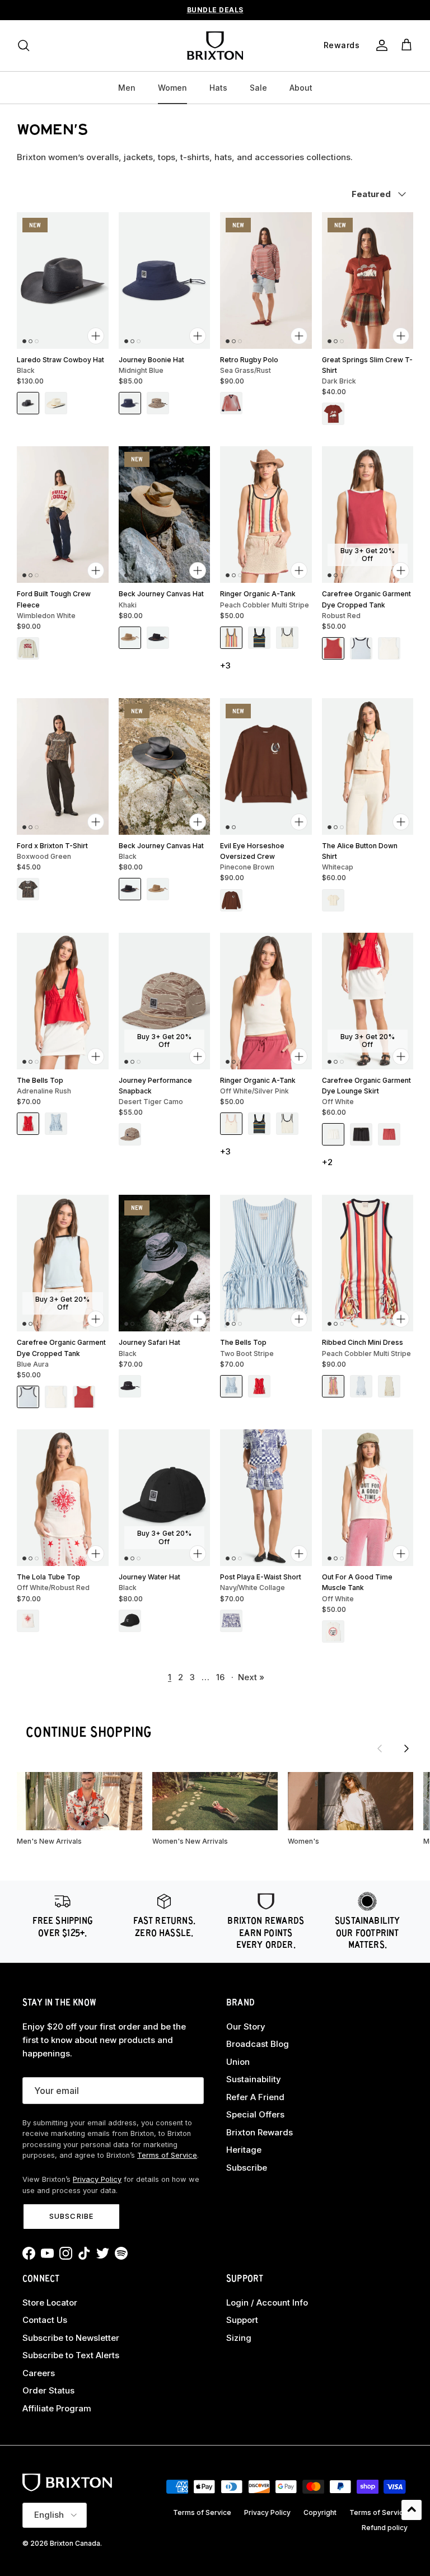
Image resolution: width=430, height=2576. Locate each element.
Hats (218, 88)
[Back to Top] (412, 2510)
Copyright (320, 2512)
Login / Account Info (267, 2302)
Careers (39, 2373)
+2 (327, 1162)
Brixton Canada (75, 2543)
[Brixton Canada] (215, 46)
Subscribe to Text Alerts (71, 2355)
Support (242, 2320)
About (301, 88)
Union (238, 2062)
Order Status (48, 2390)
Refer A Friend (255, 2097)
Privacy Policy (97, 2179)
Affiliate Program (57, 2408)
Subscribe (71, 2216)
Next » (251, 1677)
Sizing (239, 2338)
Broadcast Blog (258, 2044)
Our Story (246, 2026)
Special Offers (255, 2114)
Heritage (244, 2150)
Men (127, 88)
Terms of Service (167, 2155)
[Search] (24, 45)
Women (172, 88)
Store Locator (50, 2302)
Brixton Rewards (260, 2132)
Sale (258, 88)
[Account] (380, 45)
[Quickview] (96, 336)
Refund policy (385, 2528)
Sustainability (254, 2079)
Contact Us (45, 2320)
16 (220, 1677)
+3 (225, 665)
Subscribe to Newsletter (71, 2338)
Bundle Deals (215, 10)
